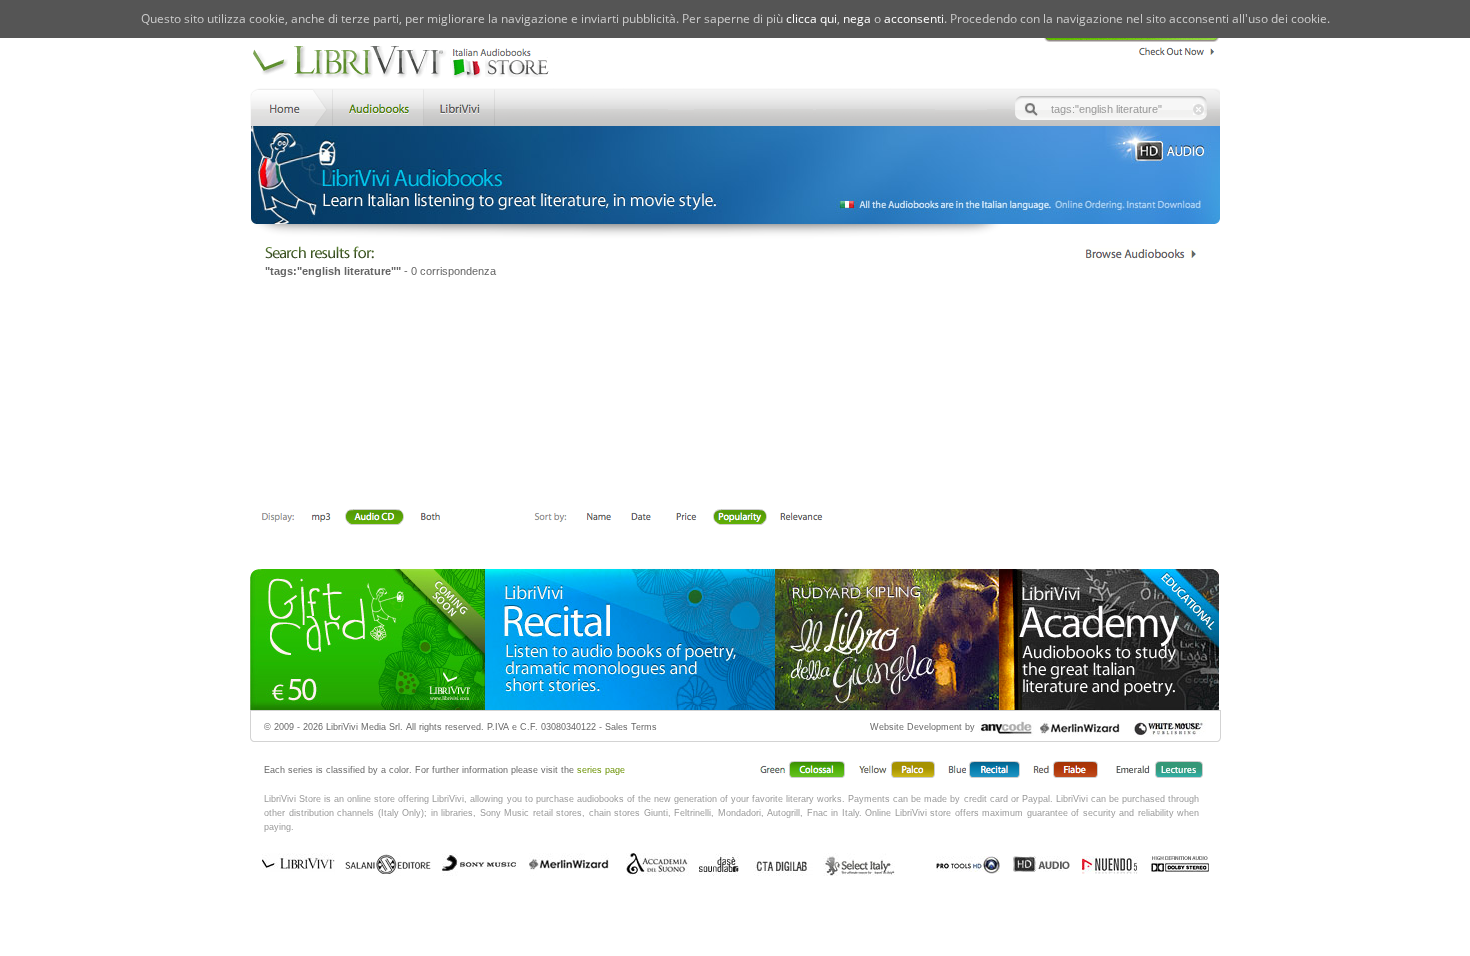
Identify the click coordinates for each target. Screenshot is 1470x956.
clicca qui (811, 18)
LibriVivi (459, 106)
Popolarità (740, 518)
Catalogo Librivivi (1140, 254)
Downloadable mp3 (321, 518)
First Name (599, 518)
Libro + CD (374, 518)
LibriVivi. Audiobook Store (408, 63)
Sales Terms (631, 727)
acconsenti (914, 18)
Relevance (800, 518)
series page (601, 770)
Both (436, 518)
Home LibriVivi (289, 106)
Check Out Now (1171, 49)
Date (641, 518)
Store (376, 106)
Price (685, 518)
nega (857, 18)
